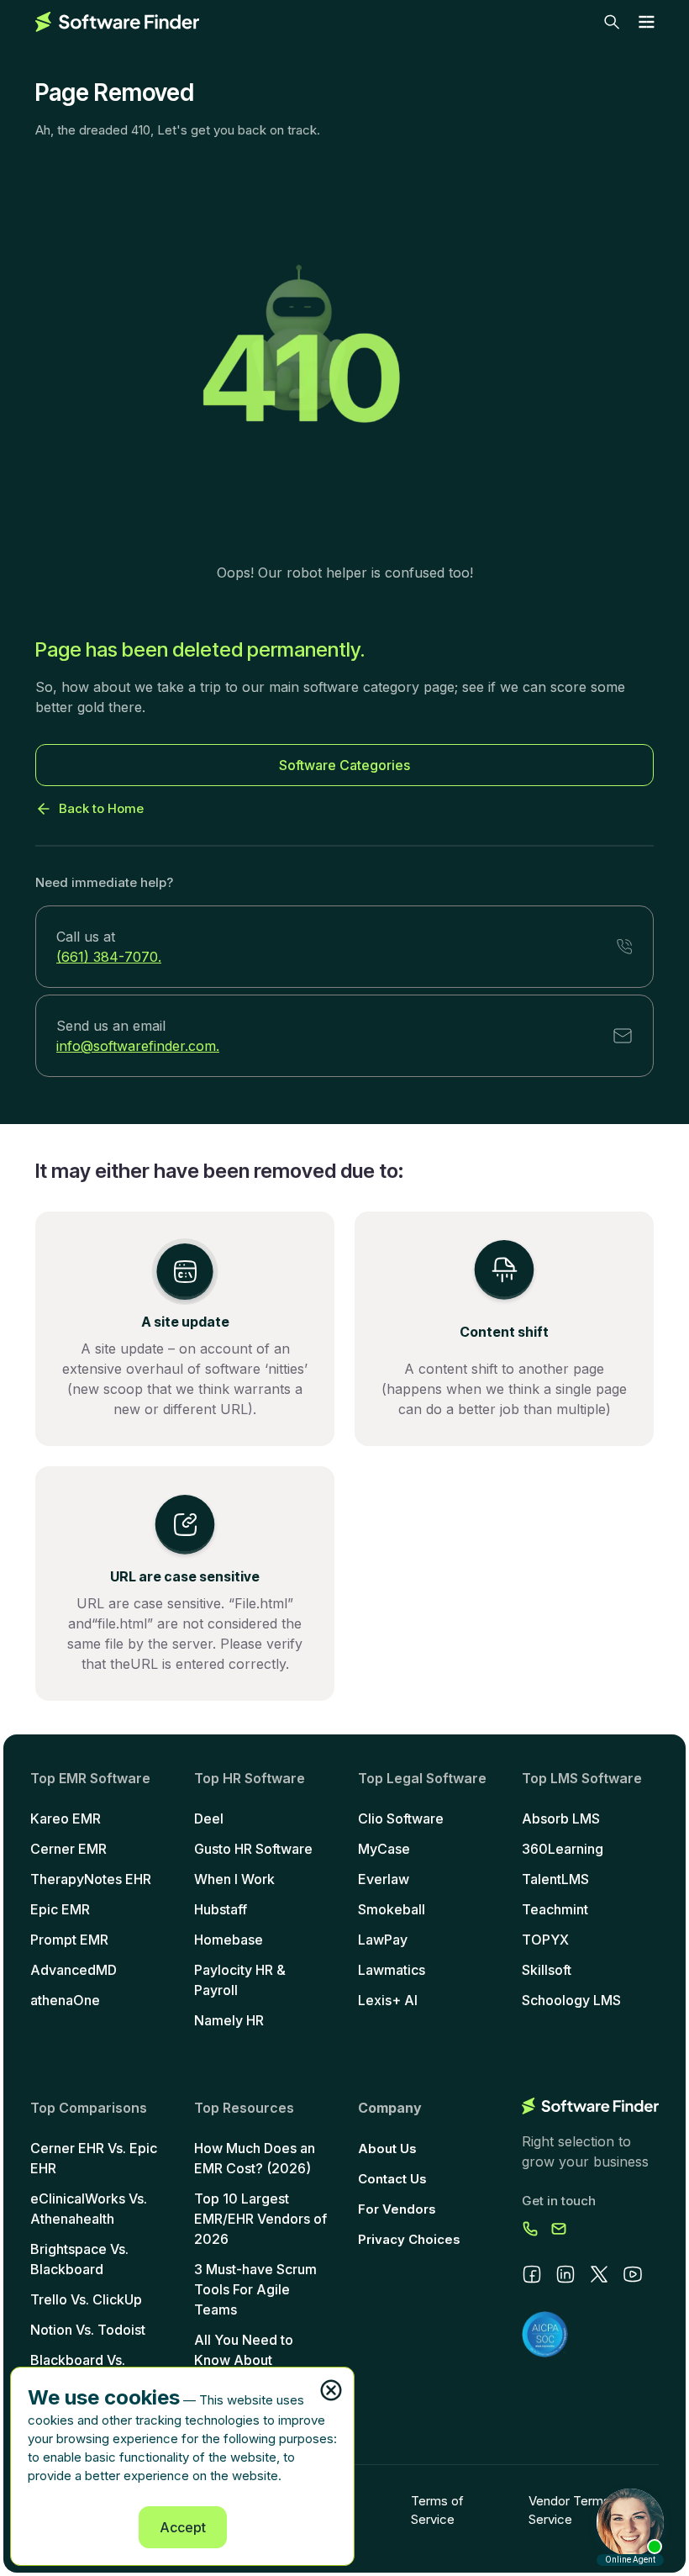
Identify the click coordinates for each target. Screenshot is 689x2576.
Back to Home (101, 808)
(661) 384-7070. (109, 957)
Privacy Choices (409, 2239)
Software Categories (344, 765)
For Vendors (397, 2209)
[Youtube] (633, 2274)
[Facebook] (532, 2274)
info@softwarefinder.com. (138, 1046)
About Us (387, 2148)
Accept (183, 2527)
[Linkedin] (565, 2274)
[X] (599, 2274)
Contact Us (392, 2179)
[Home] (117, 22)
